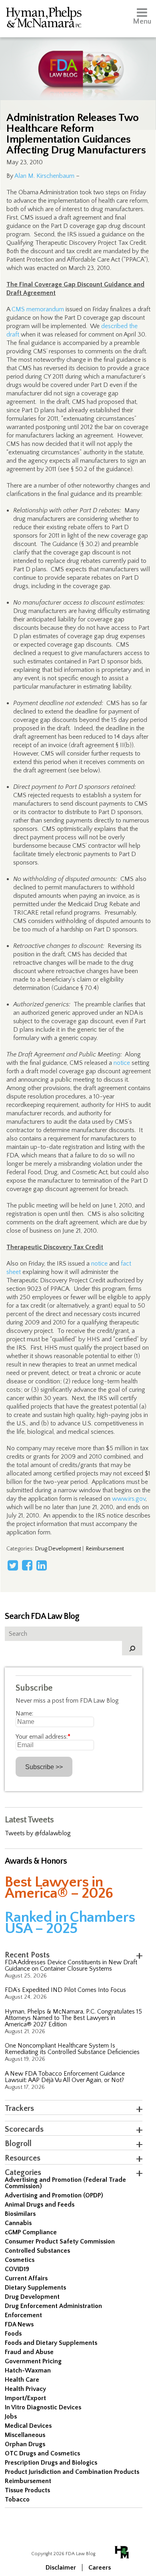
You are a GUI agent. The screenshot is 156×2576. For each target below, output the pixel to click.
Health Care (22, 2380)
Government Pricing (33, 2361)
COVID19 (17, 2269)
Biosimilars (20, 2214)
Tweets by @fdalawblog (38, 1833)
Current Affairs (26, 2278)
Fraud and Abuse (29, 2352)
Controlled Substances (37, 2251)
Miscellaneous (25, 2435)
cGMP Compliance (31, 2232)
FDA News (19, 2324)
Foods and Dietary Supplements (51, 2343)
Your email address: (43, 1737)
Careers (100, 2568)
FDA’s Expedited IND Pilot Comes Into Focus (65, 1990)
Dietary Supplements (35, 2288)
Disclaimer (61, 2568)
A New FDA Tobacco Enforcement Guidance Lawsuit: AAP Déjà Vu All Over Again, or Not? (65, 2077)
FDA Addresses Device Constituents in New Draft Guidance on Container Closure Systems (71, 1965)
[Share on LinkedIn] (42, 1565)
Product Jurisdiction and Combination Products (72, 2472)
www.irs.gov (129, 1499)
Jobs (11, 2417)
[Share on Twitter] (13, 1565)
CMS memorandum (38, 309)
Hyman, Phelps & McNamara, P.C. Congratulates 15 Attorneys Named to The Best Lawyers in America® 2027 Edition (73, 2018)
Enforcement (23, 2315)
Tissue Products (27, 2490)
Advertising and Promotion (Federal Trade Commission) (65, 2183)
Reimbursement (105, 1549)
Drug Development (58, 1549)
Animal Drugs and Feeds (40, 2205)
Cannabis (18, 2223)
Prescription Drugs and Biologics (51, 2463)
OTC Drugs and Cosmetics (42, 2453)
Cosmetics (20, 2260)
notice (122, 1063)
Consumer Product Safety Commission (60, 2241)
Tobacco (17, 2499)
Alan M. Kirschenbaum (44, 176)
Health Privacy (25, 2389)
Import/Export (25, 2398)
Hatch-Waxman (28, 2370)
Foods (13, 2334)
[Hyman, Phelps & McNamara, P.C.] (44, 19)
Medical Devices (28, 2426)
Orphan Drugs (25, 2444)
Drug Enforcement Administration (53, 2306)
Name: (24, 1713)
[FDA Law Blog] (78, 61)
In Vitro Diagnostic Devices (43, 2407)
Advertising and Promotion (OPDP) (54, 2195)
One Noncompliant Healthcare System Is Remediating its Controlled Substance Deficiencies (72, 2049)
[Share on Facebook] (27, 1565)
